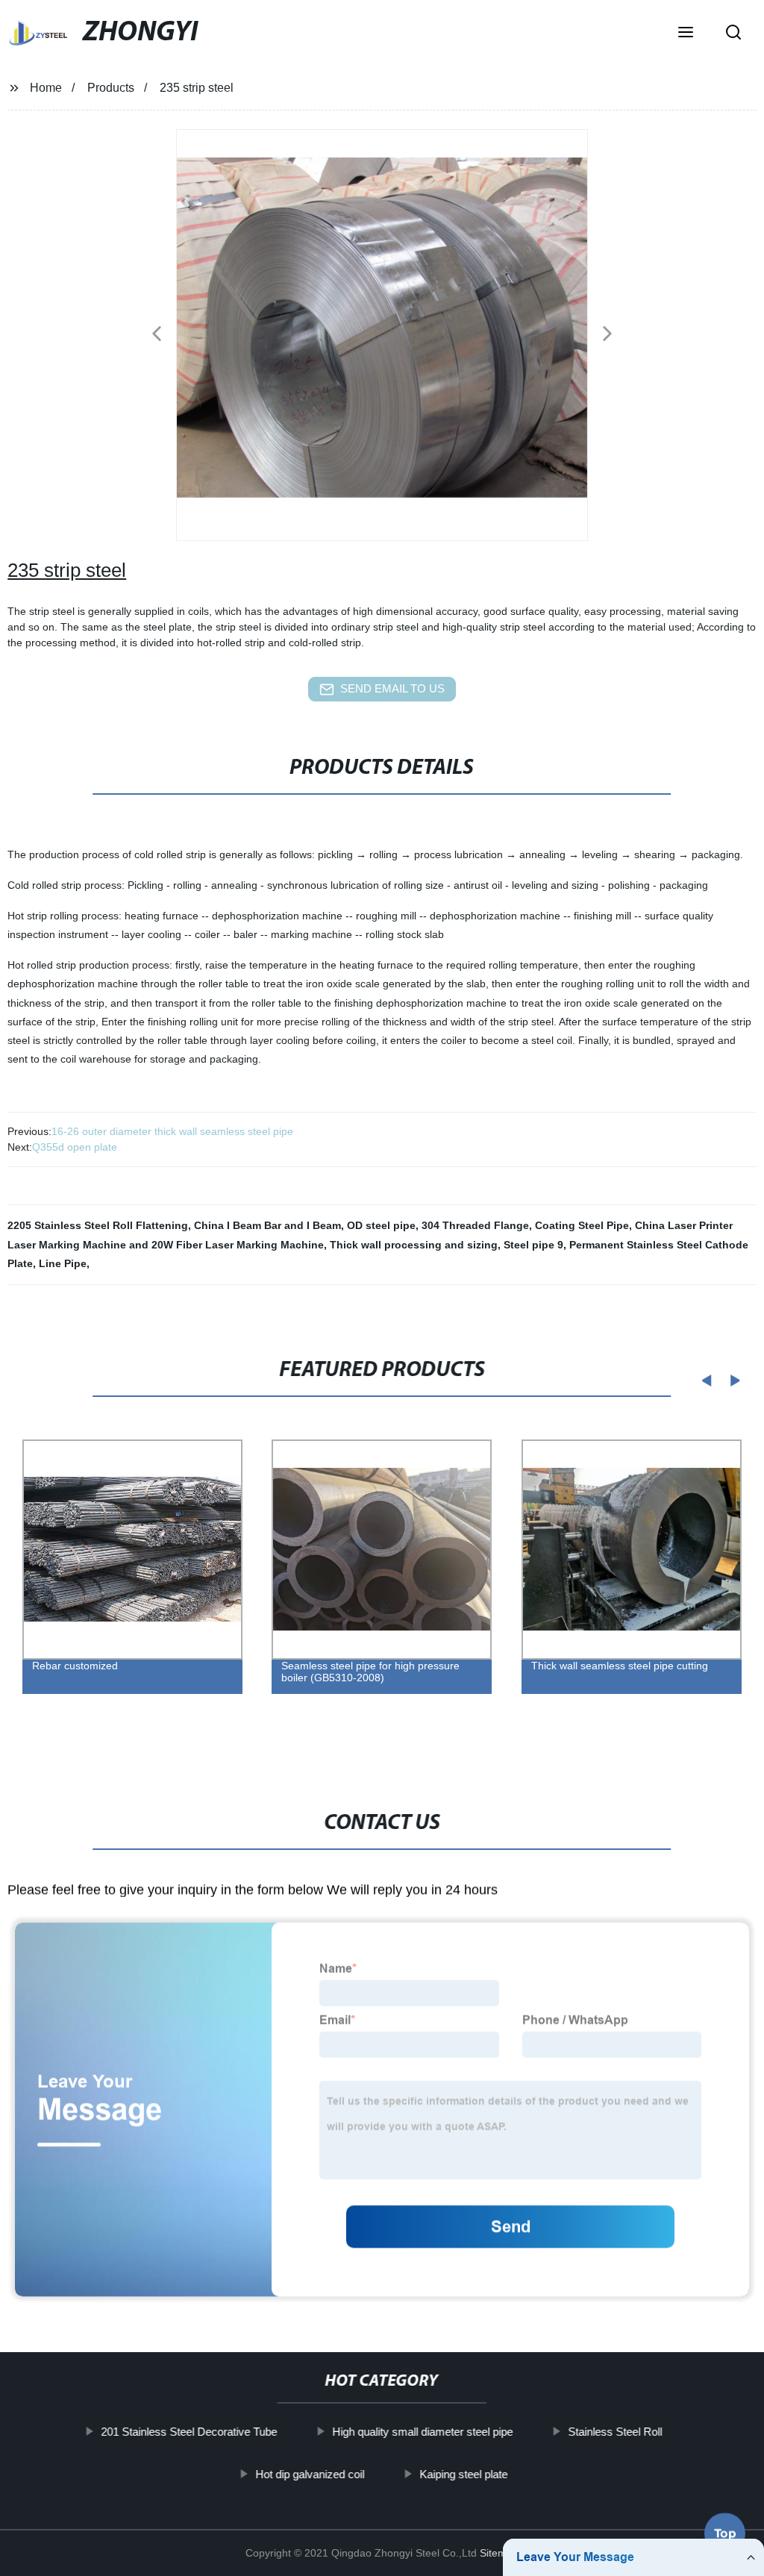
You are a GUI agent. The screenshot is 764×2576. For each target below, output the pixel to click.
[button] (686, 34)
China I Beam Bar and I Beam (267, 1225)
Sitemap (499, 2553)
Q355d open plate (75, 1147)
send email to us (392, 688)
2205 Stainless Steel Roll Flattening (98, 1225)
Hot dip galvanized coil (310, 2473)
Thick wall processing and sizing (414, 1245)
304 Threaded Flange (475, 1225)
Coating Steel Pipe (582, 1225)
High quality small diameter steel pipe (423, 2432)
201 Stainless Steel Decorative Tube (190, 2432)
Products (111, 88)
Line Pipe (63, 1263)
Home (46, 88)
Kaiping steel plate (464, 2473)
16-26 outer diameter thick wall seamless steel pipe (172, 1131)
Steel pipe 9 (533, 1245)
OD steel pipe (381, 1225)
